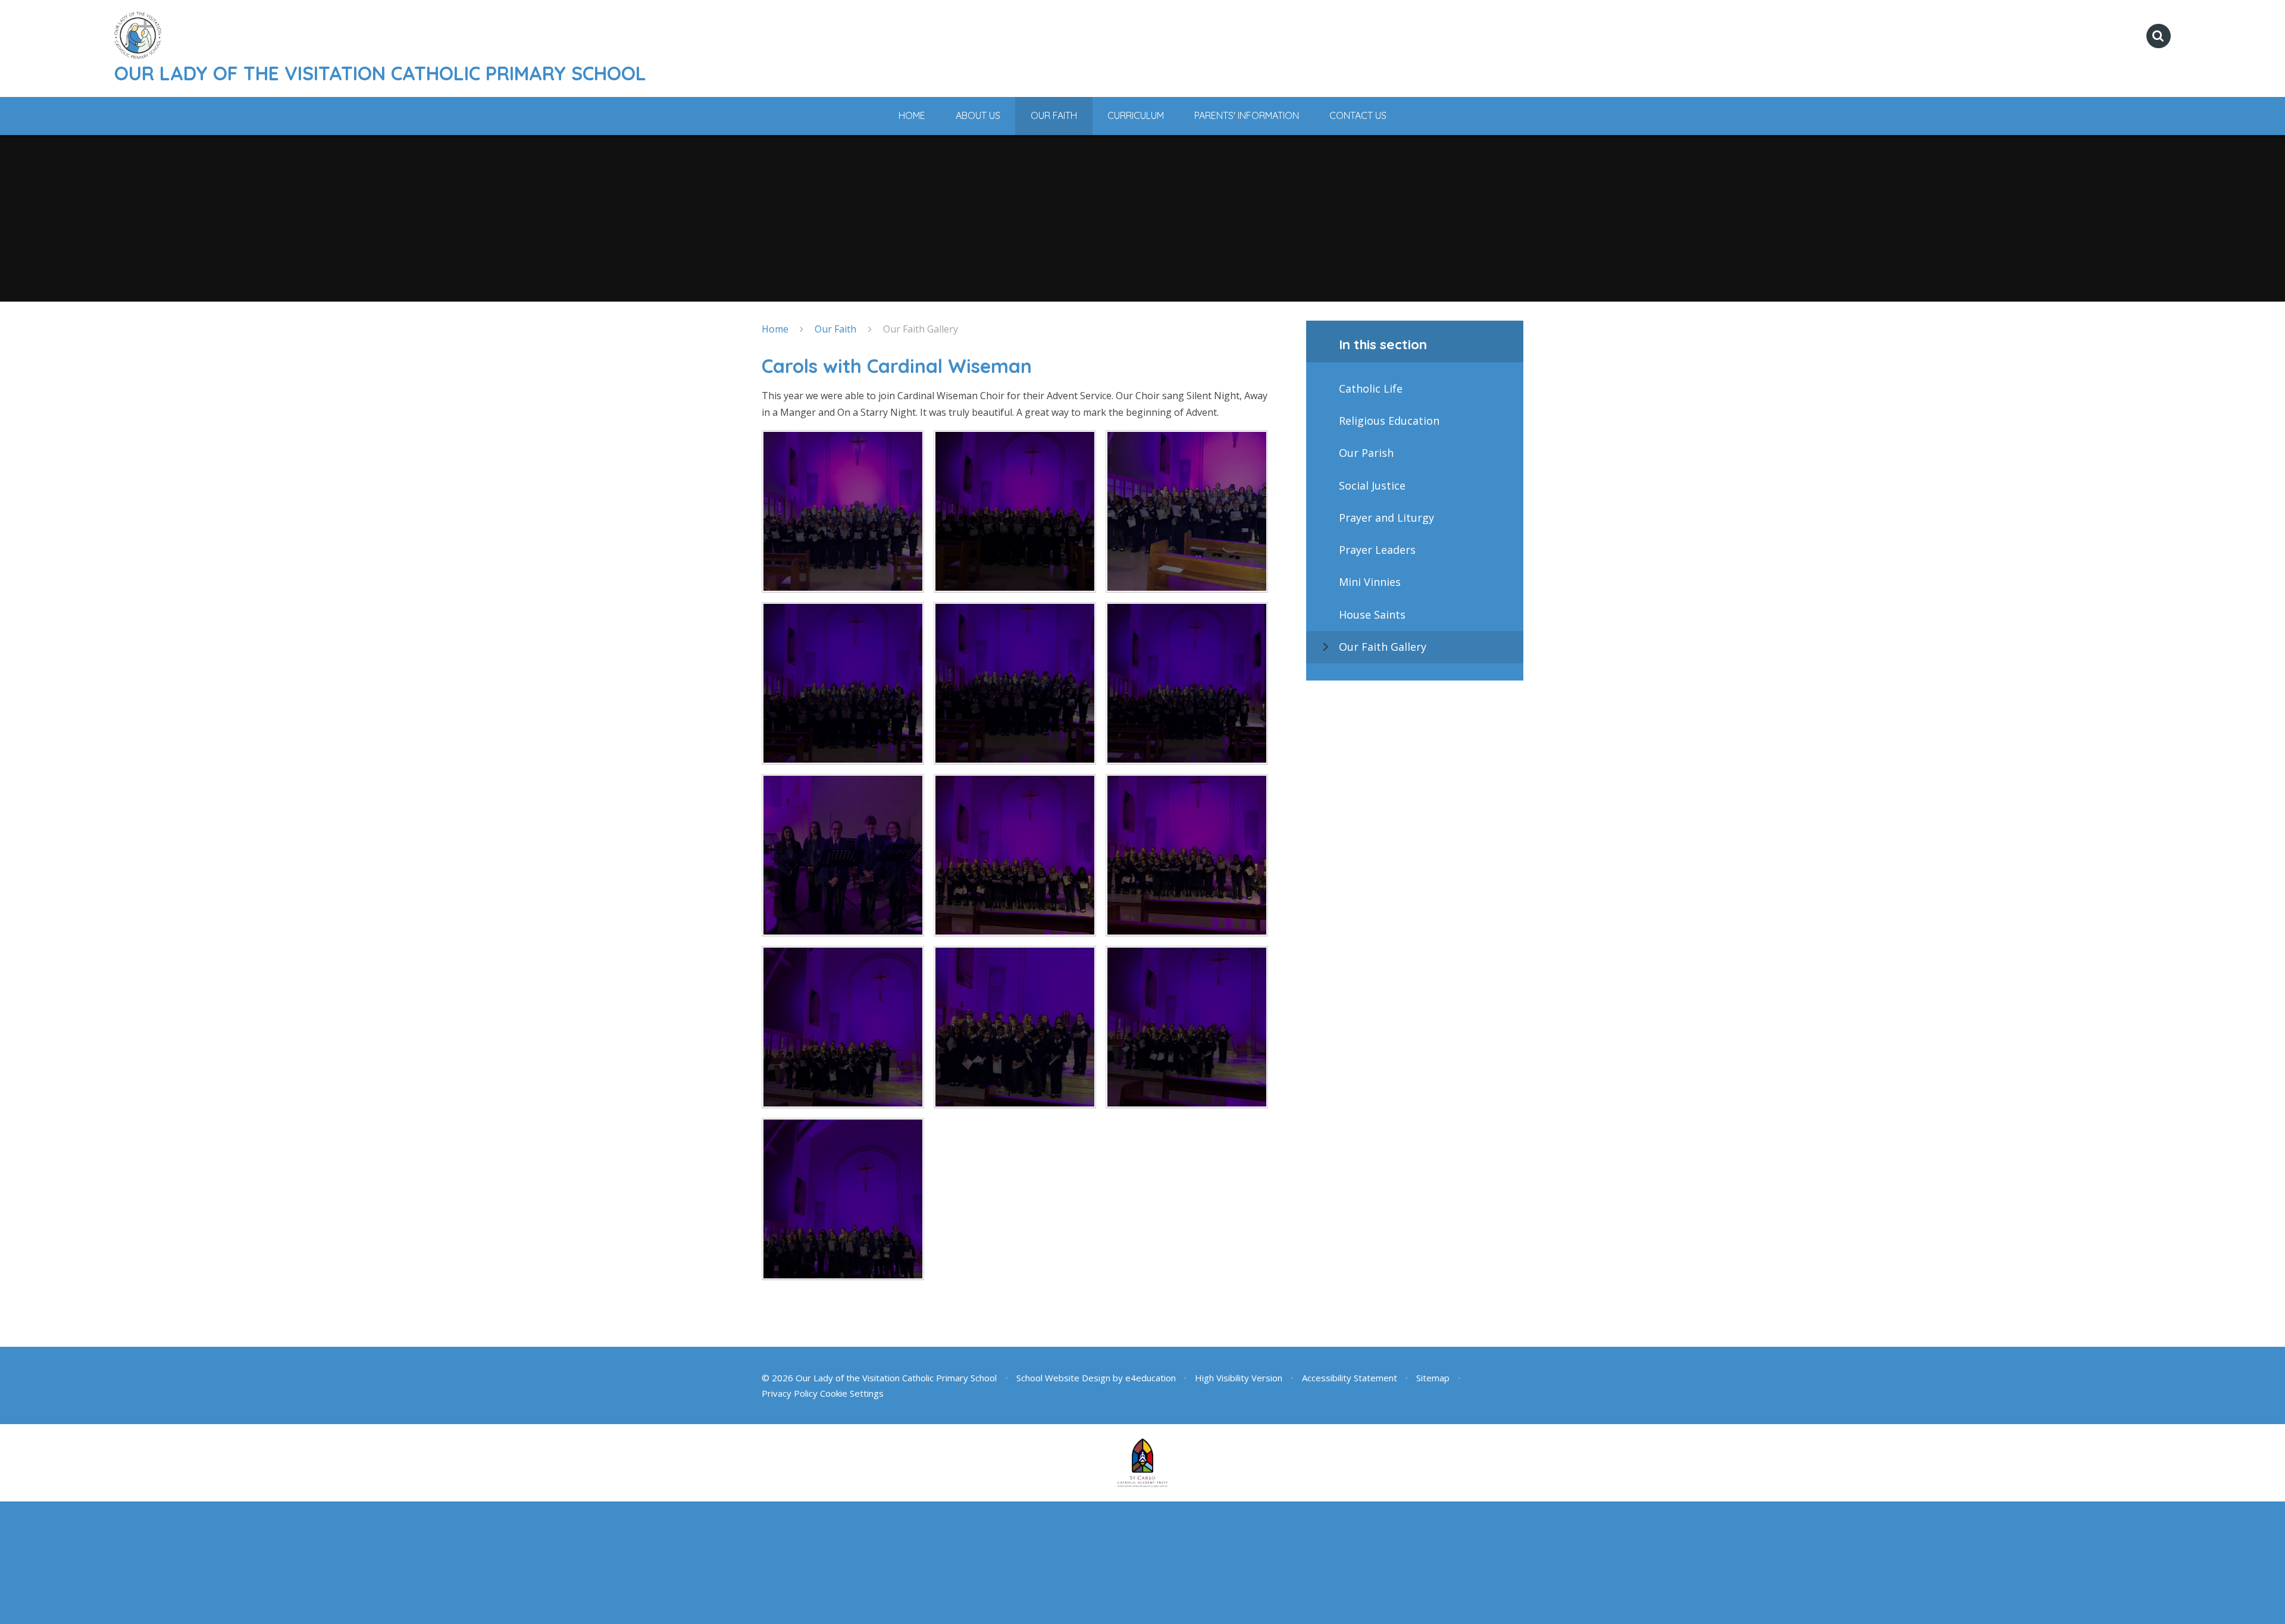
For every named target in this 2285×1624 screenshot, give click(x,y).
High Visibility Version (1239, 1378)
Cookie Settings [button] (852, 1393)
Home (775, 329)
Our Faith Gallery (921, 329)
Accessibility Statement (1350, 1378)
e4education (1151, 1378)
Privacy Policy (790, 1393)
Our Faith (835, 329)
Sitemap (1433, 1378)
